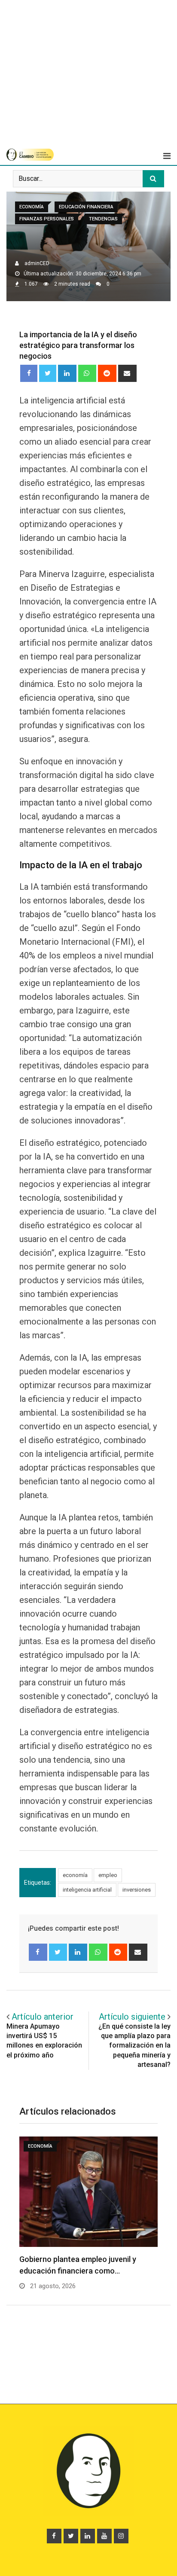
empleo (108, 1875)
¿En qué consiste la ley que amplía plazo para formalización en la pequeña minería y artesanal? (134, 2046)
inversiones (137, 1890)
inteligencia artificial (87, 1890)
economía (75, 1875)
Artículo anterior (43, 2017)
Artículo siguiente (132, 2017)
